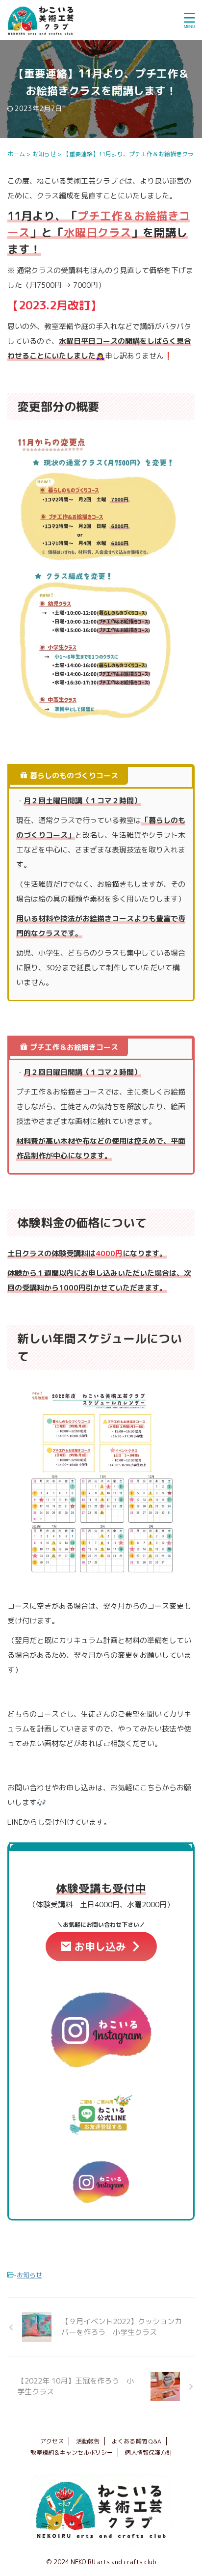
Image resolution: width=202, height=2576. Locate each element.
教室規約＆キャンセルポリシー (72, 2453)
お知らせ (29, 2275)
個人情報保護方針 (149, 2453)
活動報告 (88, 2441)
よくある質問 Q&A (137, 2441)
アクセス (52, 2441)
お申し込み (100, 1946)
